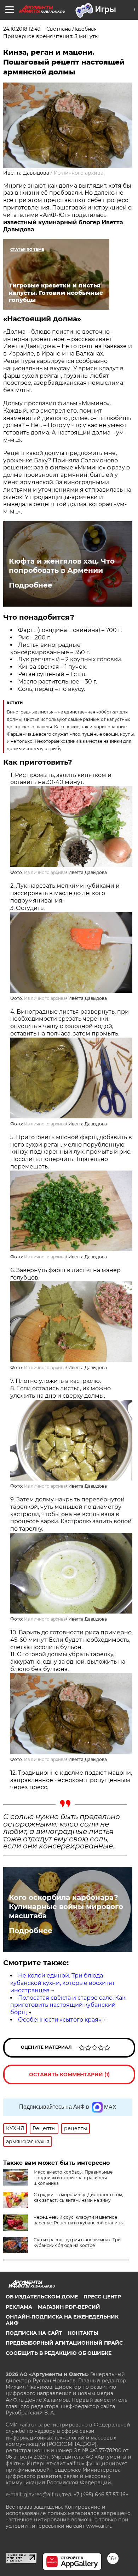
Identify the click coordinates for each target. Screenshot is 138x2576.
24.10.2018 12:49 (22, 29)
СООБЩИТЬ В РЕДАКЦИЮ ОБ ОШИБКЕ (59, 2353)
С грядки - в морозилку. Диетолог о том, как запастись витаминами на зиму (78, 2197)
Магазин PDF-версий (69, 2307)
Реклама (19, 2307)
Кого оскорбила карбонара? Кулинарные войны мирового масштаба (66, 1907)
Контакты (83, 2333)
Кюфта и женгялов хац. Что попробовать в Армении (62, 566)
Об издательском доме (42, 2297)
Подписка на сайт (34, 2333)
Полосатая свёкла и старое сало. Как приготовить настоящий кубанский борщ (68, 2005)
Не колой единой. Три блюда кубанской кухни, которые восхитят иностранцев (63, 1983)
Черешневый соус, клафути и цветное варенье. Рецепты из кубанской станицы (79, 2220)
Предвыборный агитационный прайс (64, 2343)
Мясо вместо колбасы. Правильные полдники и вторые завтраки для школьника (73, 2178)
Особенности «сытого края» (60, 2020)
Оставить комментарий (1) (69, 2074)
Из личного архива (79, 173)
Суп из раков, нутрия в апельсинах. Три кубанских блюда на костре (77, 2243)
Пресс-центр (102, 2297)
